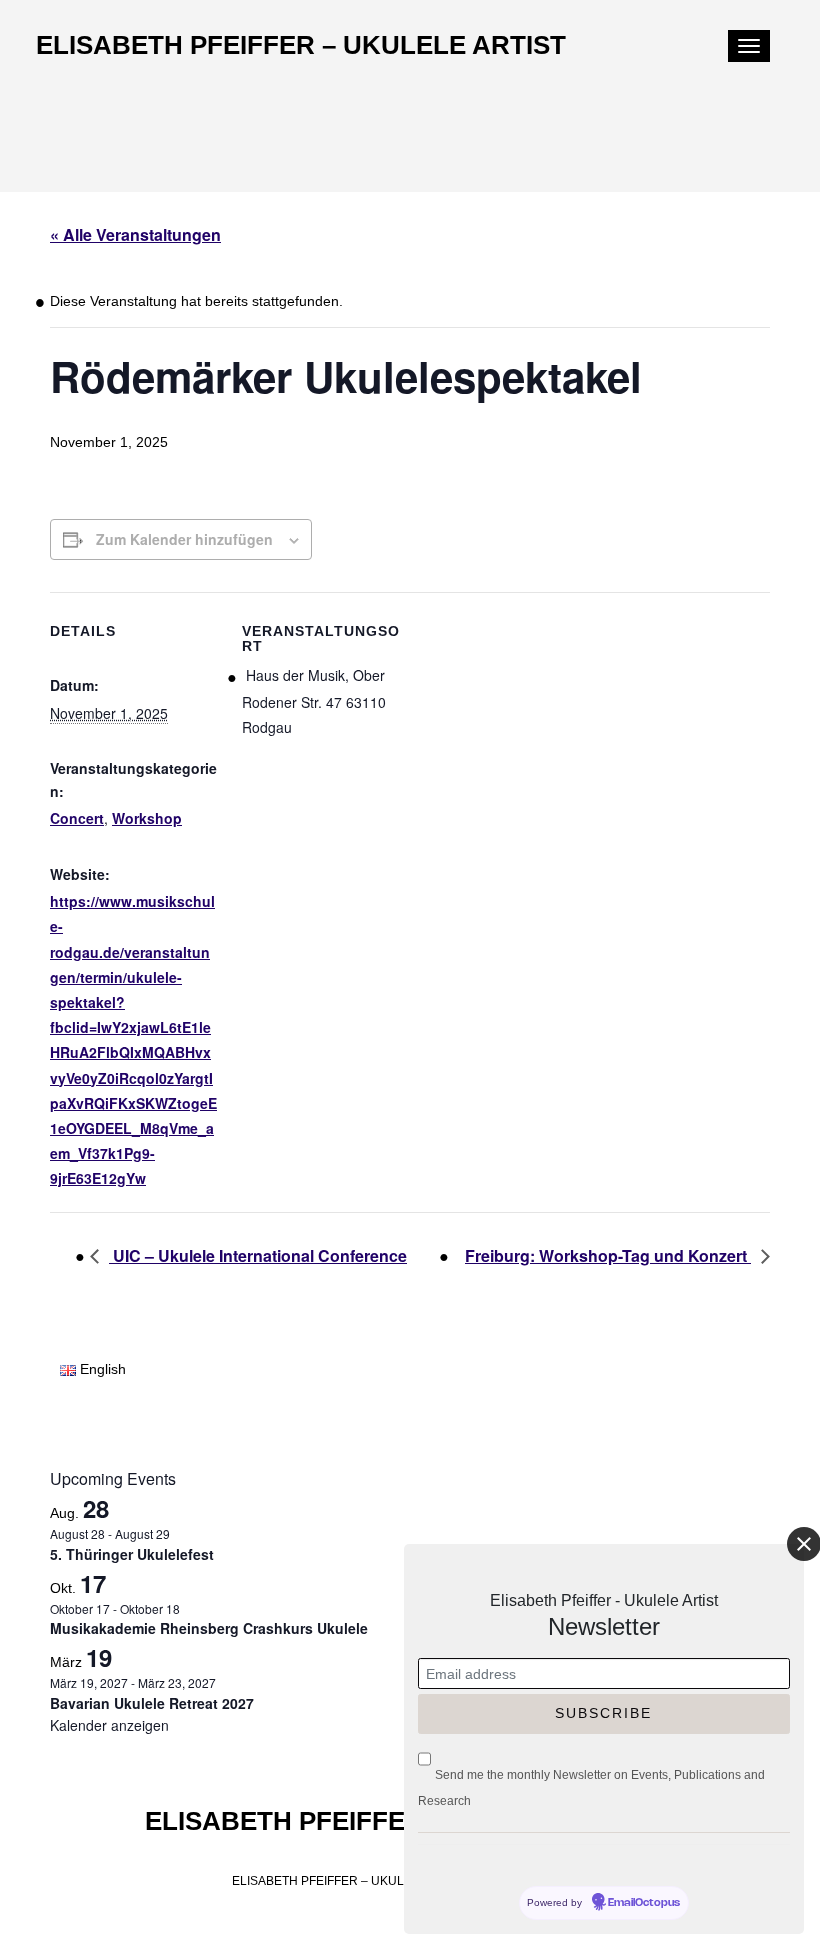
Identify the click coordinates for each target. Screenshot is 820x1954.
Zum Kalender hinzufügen (184, 539)
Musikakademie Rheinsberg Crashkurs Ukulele (209, 1628)
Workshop (147, 818)
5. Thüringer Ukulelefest (132, 1554)
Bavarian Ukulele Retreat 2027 (152, 1703)
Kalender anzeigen (109, 1725)
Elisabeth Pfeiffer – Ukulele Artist (301, 45)
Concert (77, 818)
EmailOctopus (644, 1903)
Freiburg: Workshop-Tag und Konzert (608, 1255)
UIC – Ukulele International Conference (258, 1255)
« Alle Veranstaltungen (135, 234)
